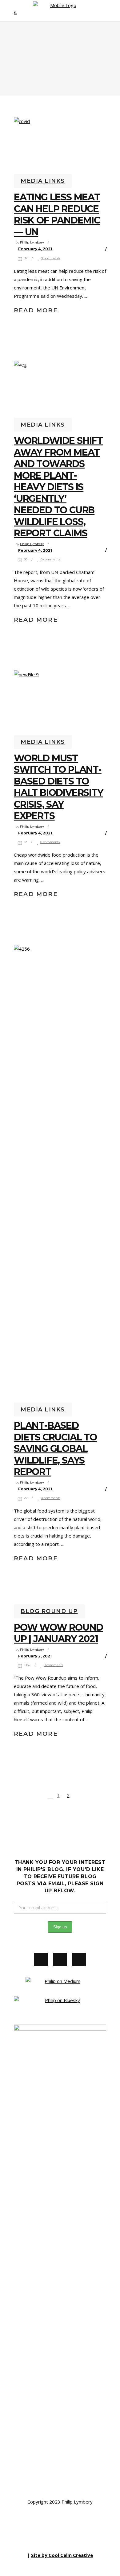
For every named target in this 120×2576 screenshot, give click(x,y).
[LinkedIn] (79, 1960)
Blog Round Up (49, 1611)
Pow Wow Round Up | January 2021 (58, 1633)
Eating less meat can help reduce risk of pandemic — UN (57, 215)
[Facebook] (41, 1960)
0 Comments (51, 258)
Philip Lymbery (32, 242)
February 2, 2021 (35, 1656)
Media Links (43, 181)
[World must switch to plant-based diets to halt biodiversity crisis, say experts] (60, 705)
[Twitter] (60, 1960)
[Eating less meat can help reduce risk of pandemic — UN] (60, 148)
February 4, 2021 (35, 249)
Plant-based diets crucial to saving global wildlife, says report (55, 1449)
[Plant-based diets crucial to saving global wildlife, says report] (60, 1176)
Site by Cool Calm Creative (62, 2555)
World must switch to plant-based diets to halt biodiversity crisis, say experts (58, 787)
